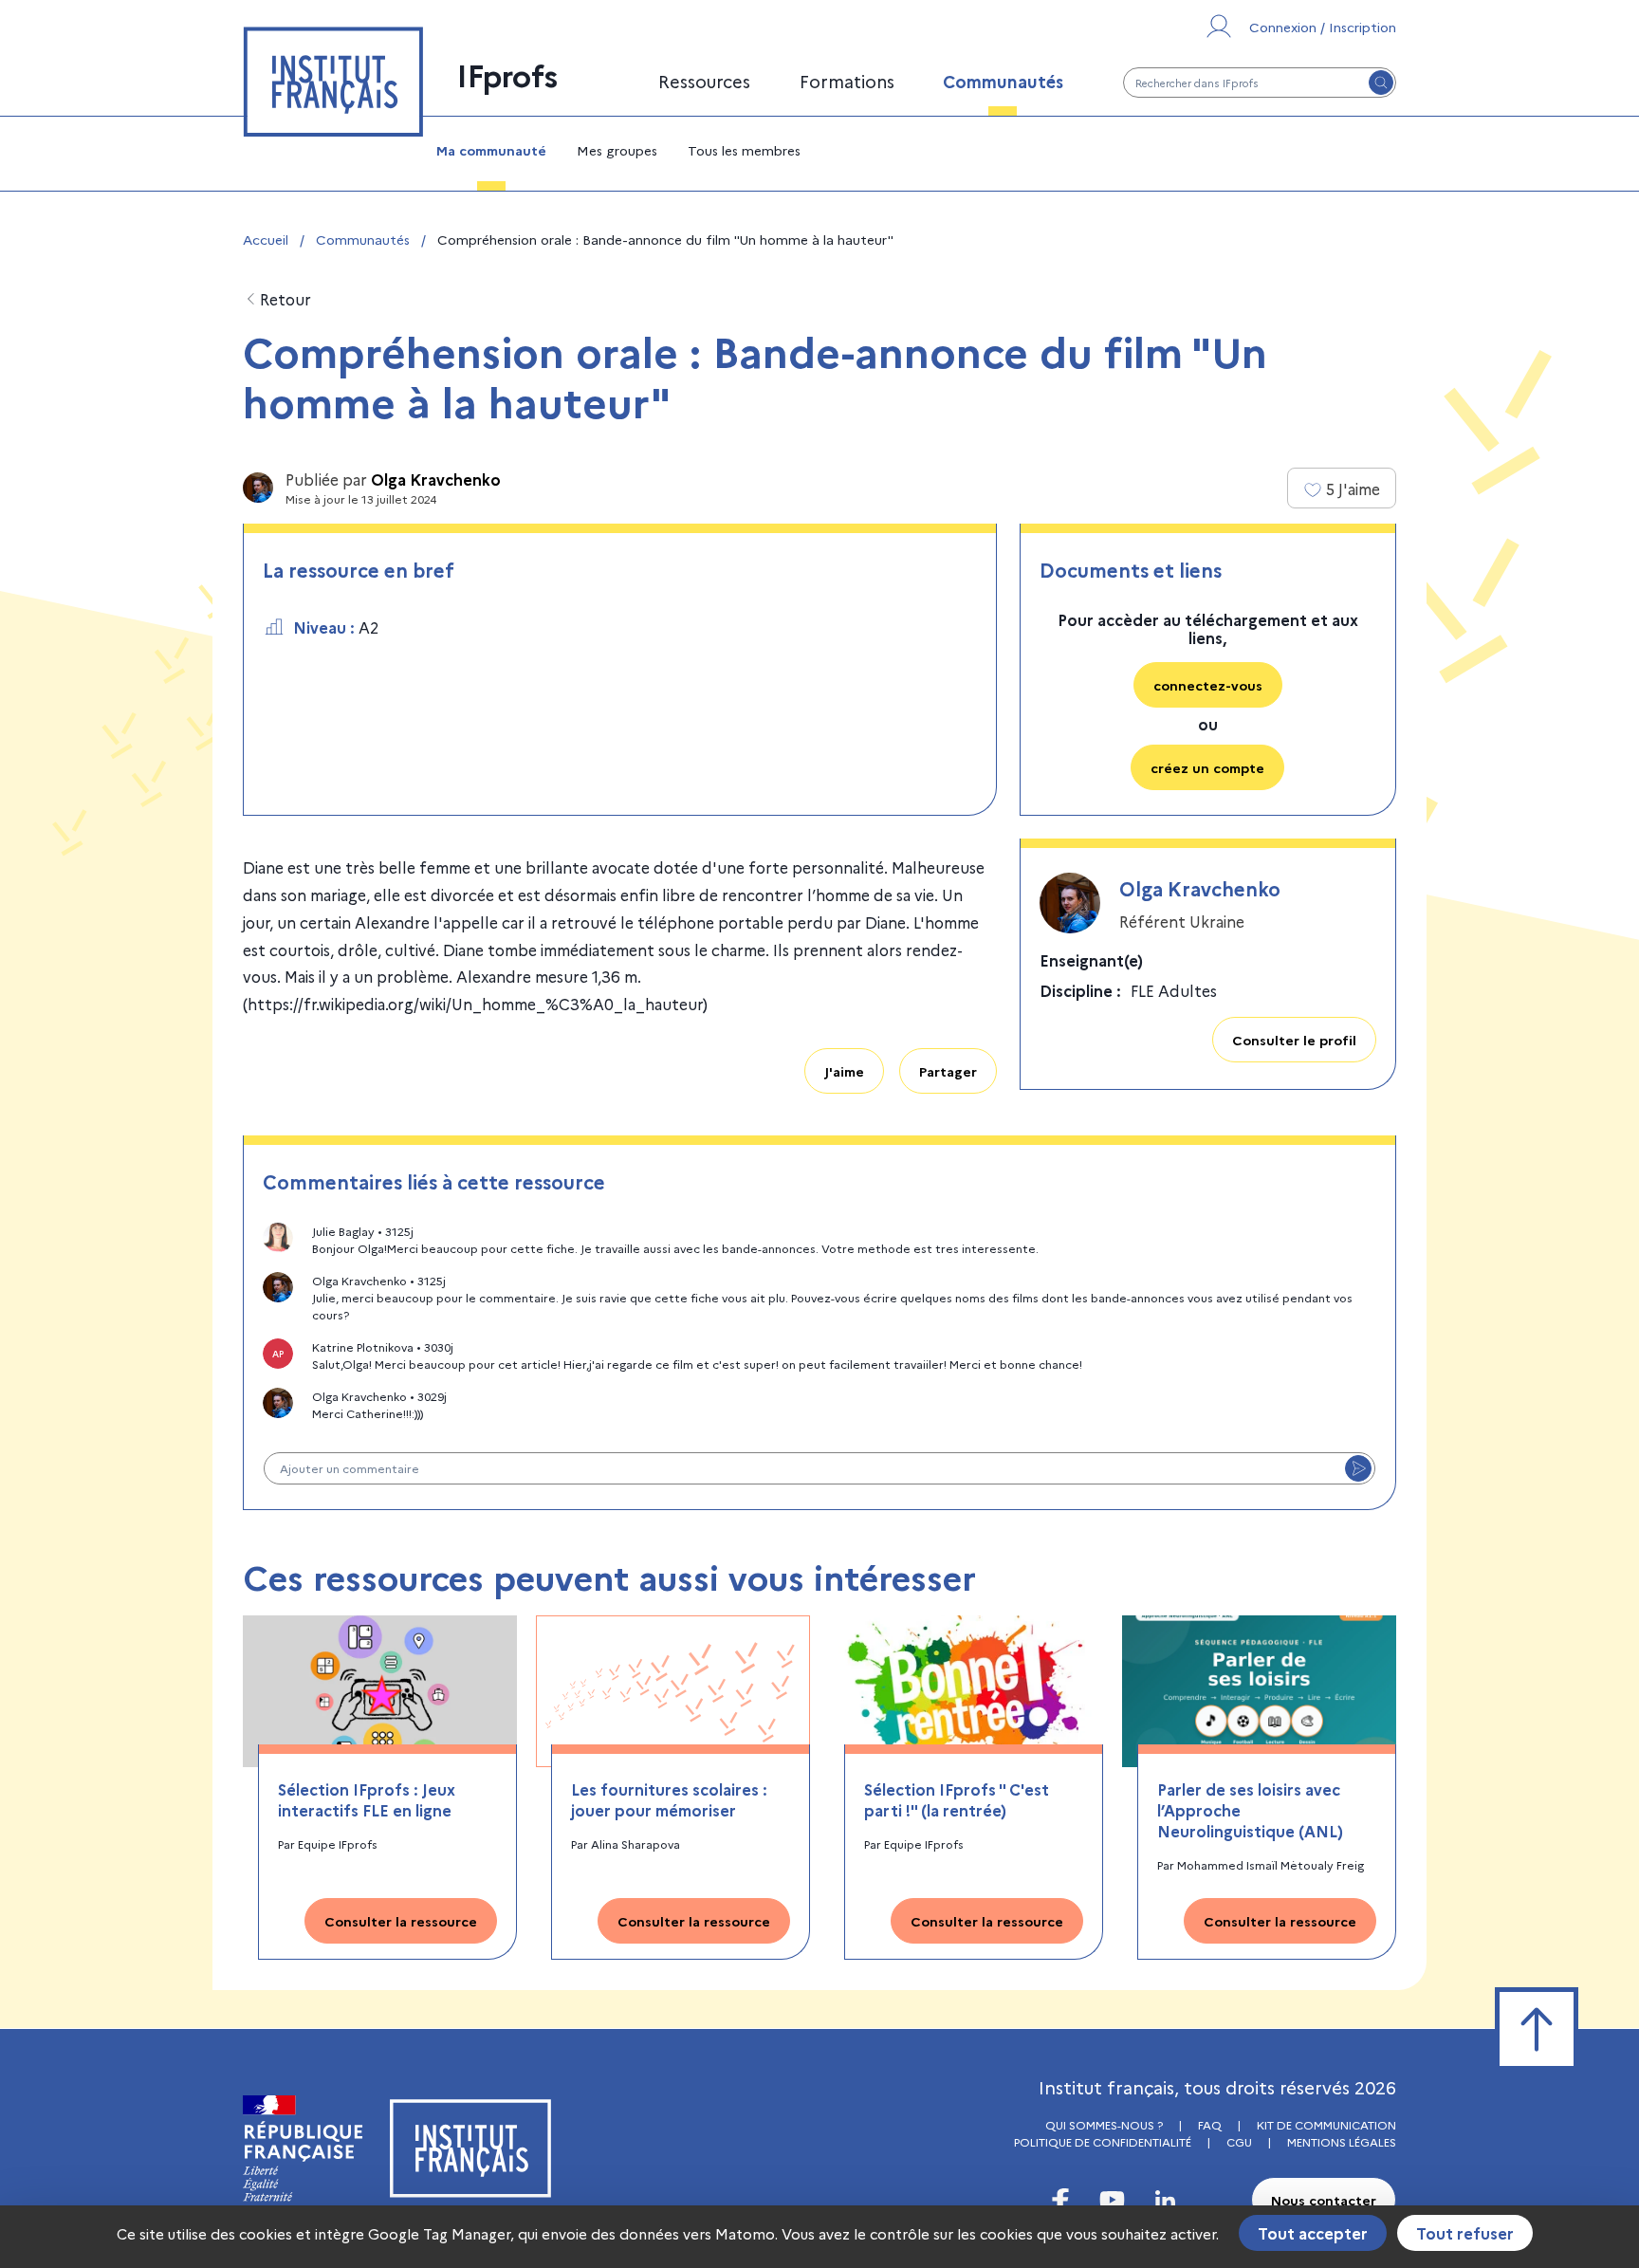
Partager (948, 1071)
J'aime (844, 1071)
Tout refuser (1465, 2233)
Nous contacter (1324, 2200)
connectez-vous (1208, 685)
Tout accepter (1313, 2233)
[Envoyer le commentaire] (1358, 1468)
